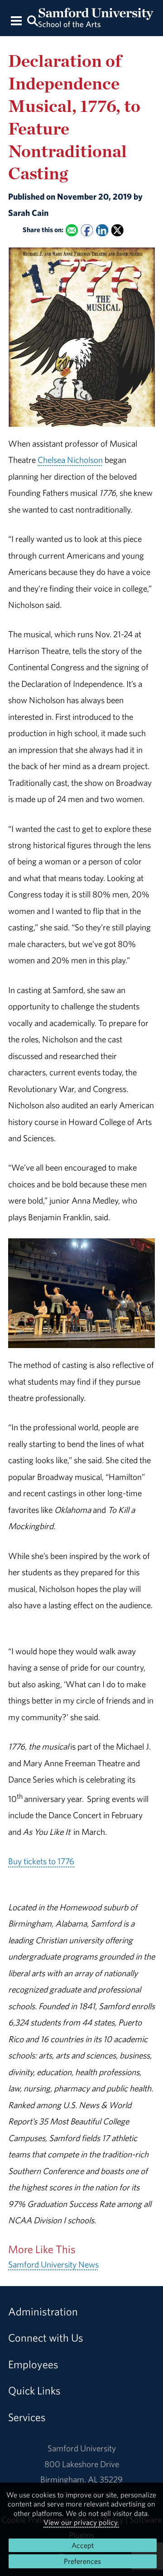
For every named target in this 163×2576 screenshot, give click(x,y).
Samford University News (53, 2264)
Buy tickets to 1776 (41, 1861)
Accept (83, 2545)
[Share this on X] (117, 230)
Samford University (82, 2448)
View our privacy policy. (81, 2522)
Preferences (82, 2561)
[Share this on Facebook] (87, 230)
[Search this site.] (32, 20)
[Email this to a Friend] (72, 230)
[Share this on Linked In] (102, 230)
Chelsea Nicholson (70, 460)
